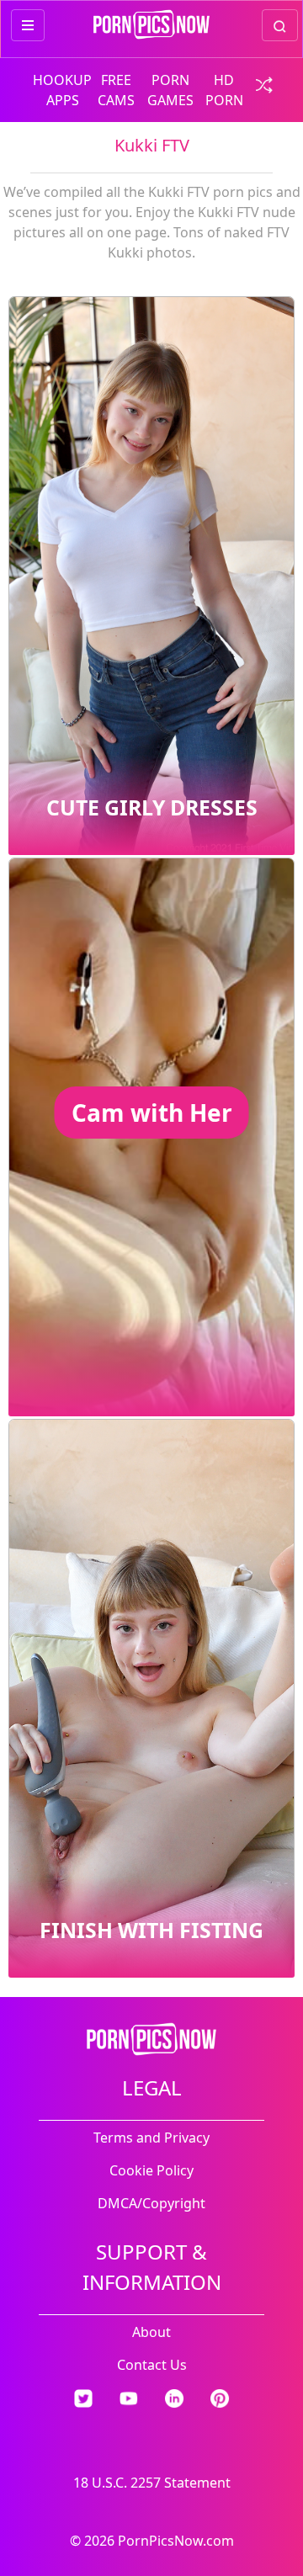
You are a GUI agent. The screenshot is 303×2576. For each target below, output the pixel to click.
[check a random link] (259, 83)
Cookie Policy (151, 2170)
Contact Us (152, 2365)
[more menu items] (28, 25)
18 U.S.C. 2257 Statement (152, 2483)
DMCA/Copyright (151, 2203)
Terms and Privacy (151, 2138)
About (151, 2332)
